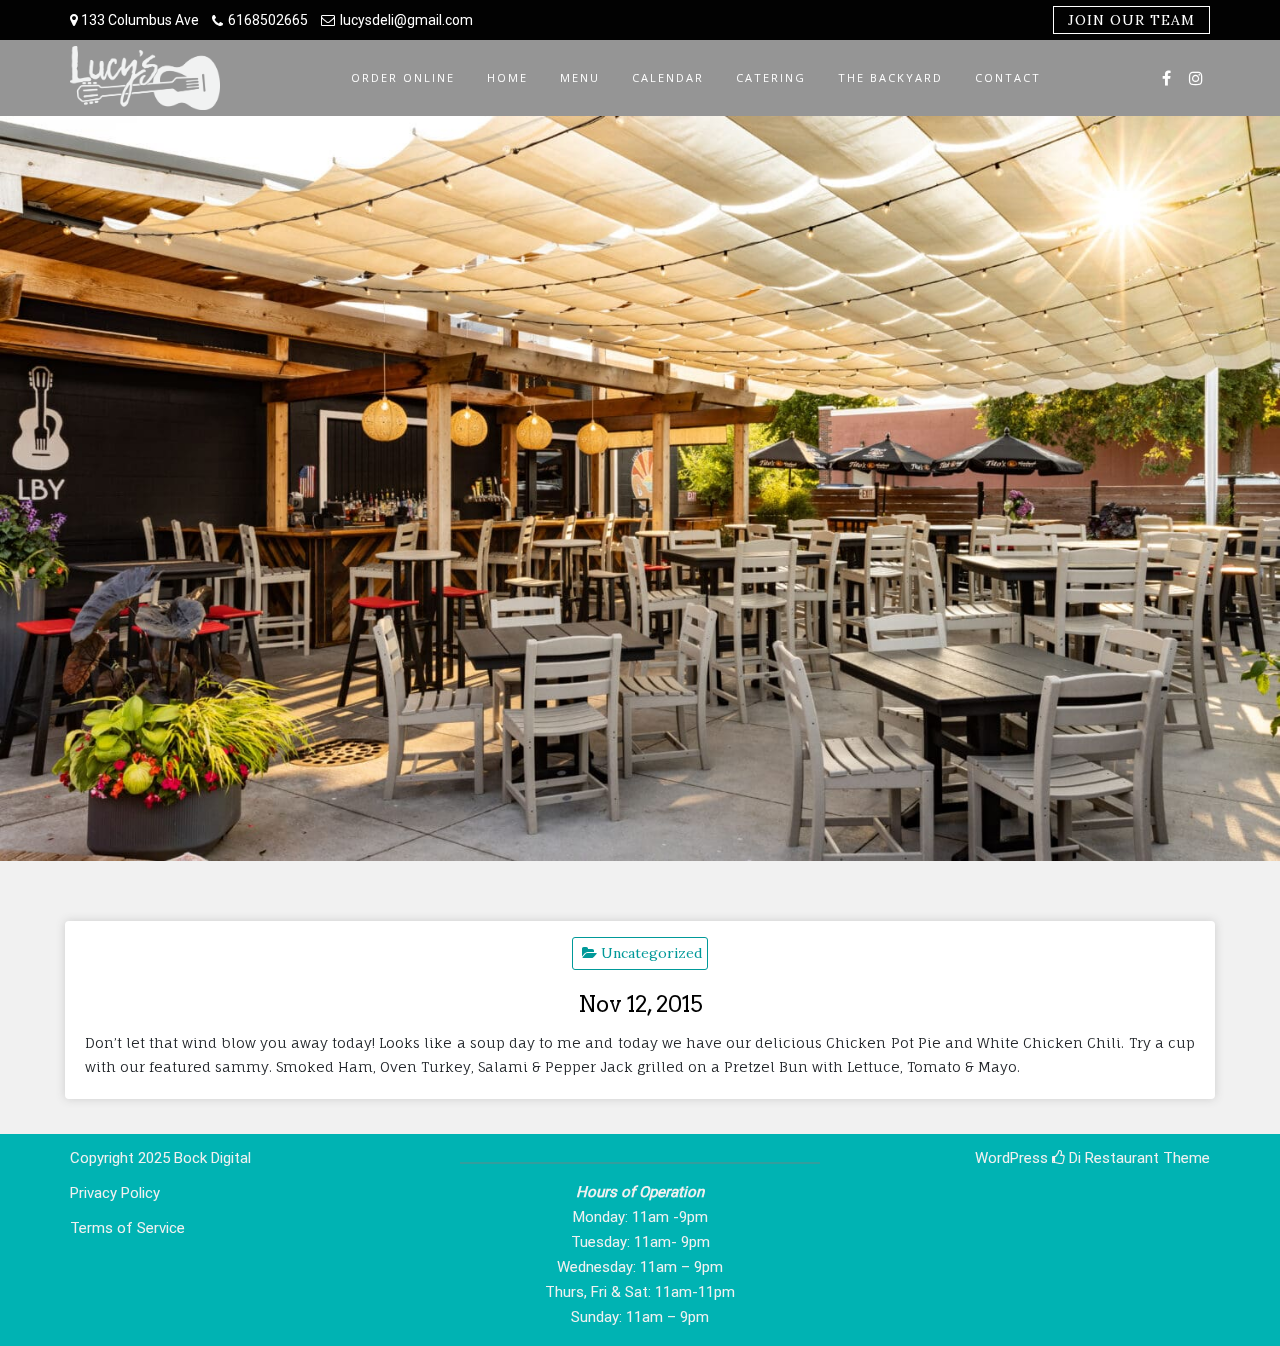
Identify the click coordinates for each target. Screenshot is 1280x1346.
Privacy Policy (115, 1193)
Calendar (668, 77)
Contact (1008, 77)
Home (507, 77)
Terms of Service (127, 1228)
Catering (771, 77)
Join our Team (1131, 20)
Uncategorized (651, 953)
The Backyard (890, 77)
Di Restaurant (1112, 1158)
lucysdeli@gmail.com (406, 20)
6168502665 (268, 20)
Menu (580, 77)
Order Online (403, 77)
